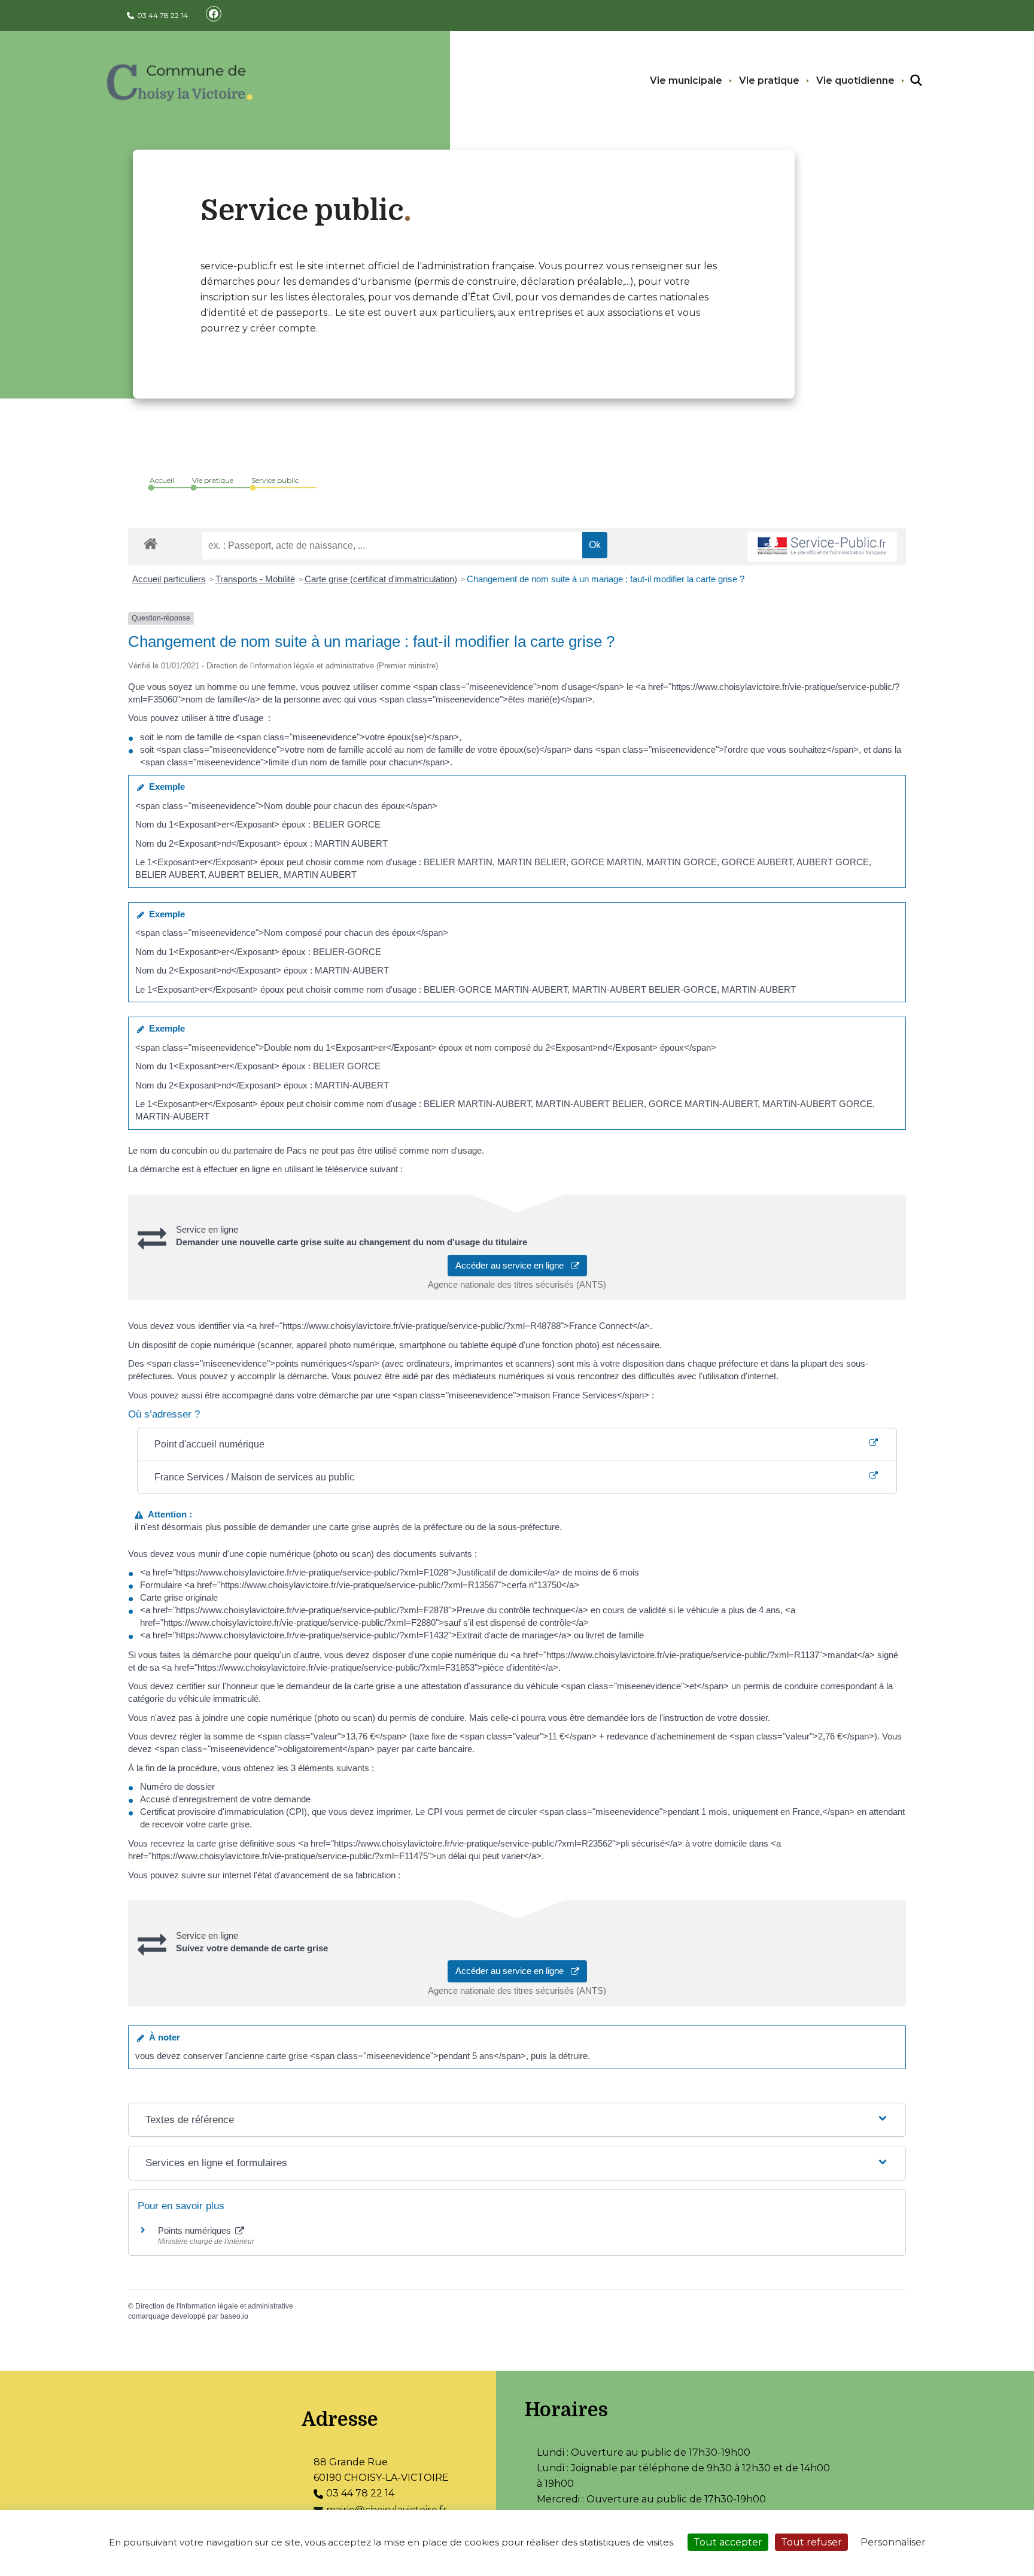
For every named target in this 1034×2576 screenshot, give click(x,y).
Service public (275, 480)
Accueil (162, 480)
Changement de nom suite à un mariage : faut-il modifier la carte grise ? (606, 579)
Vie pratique (769, 80)
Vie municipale (686, 80)
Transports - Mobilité (255, 579)
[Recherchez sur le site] (905, 81)
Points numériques (196, 2230)
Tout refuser (811, 2542)
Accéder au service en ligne (513, 1265)
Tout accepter (728, 2542)
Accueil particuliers (169, 579)
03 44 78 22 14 (162, 15)
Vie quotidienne (855, 80)
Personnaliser (893, 2542)
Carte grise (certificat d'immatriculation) (381, 579)
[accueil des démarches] (150, 542)
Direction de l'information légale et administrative (214, 2306)
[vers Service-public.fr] (822, 547)
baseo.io (234, 2316)
